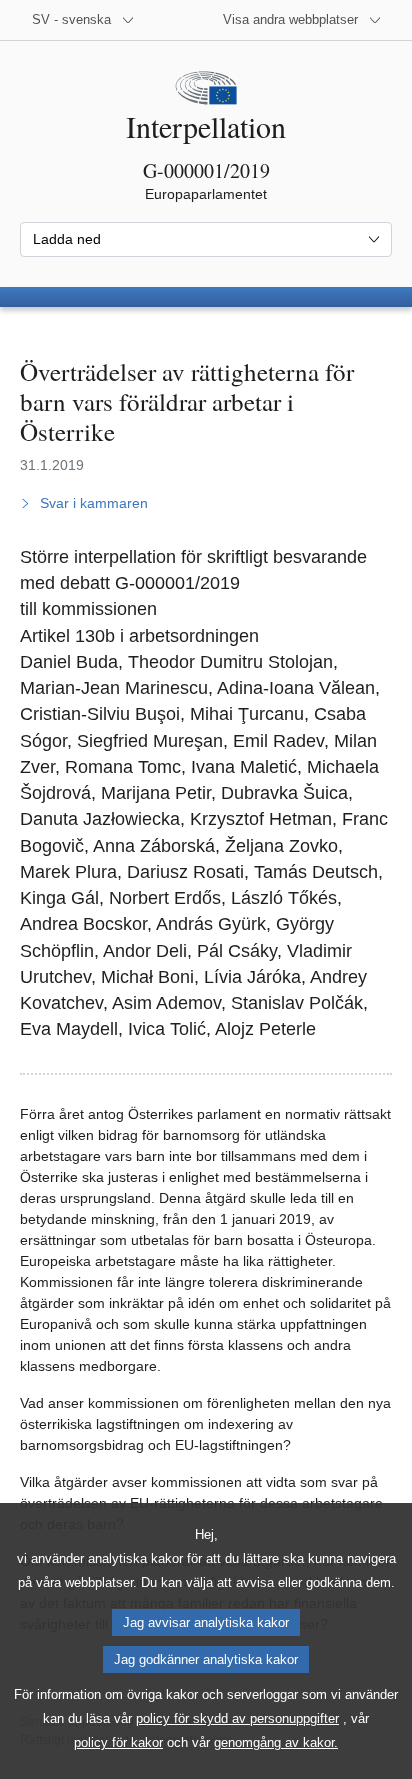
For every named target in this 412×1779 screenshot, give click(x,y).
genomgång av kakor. (276, 1742)
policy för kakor (118, 1742)
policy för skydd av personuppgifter (237, 1718)
